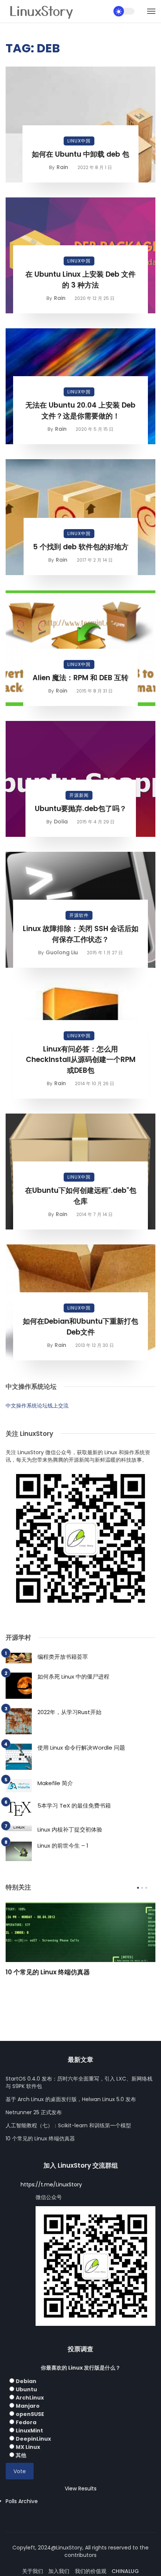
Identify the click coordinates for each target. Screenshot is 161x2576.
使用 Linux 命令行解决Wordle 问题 (81, 1748)
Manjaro (28, 2406)
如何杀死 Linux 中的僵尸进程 (73, 1677)
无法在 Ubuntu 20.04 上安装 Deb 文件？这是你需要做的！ (80, 411)
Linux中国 (79, 141)
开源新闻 (79, 795)
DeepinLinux (33, 2439)
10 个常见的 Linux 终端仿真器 (48, 1972)
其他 (21, 2455)
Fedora (26, 2422)
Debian (26, 2381)
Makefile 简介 (55, 1783)
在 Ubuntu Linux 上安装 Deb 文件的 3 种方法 (80, 280)
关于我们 (33, 2571)
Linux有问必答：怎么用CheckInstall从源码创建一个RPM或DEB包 (81, 1060)
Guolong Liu (62, 952)
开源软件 (79, 915)
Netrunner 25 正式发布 (34, 2112)
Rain (62, 167)
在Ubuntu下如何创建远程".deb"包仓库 (81, 1196)
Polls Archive (22, 2501)
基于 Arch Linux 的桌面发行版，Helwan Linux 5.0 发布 (71, 2099)
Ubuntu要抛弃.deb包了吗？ (81, 809)
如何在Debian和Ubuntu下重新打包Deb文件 (80, 1327)
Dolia (61, 822)
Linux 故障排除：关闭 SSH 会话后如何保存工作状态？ (81, 934)
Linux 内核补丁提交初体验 (70, 1829)
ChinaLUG (125, 2571)
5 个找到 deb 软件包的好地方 (81, 547)
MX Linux (28, 2447)
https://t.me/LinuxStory (51, 2184)
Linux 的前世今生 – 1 (63, 1846)
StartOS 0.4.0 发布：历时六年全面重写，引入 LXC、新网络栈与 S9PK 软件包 (79, 2082)
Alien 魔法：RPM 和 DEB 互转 (80, 678)
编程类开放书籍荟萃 (63, 1657)
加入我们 (59, 2571)
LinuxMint (29, 2431)
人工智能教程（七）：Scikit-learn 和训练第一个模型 (68, 2125)
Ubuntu (26, 2389)
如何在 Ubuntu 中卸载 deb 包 (80, 154)
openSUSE (30, 2414)
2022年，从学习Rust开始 (69, 1712)
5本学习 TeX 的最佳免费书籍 (74, 1806)
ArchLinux (30, 2398)
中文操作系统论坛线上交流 (37, 1406)
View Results (81, 2489)
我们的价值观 (91, 2571)
